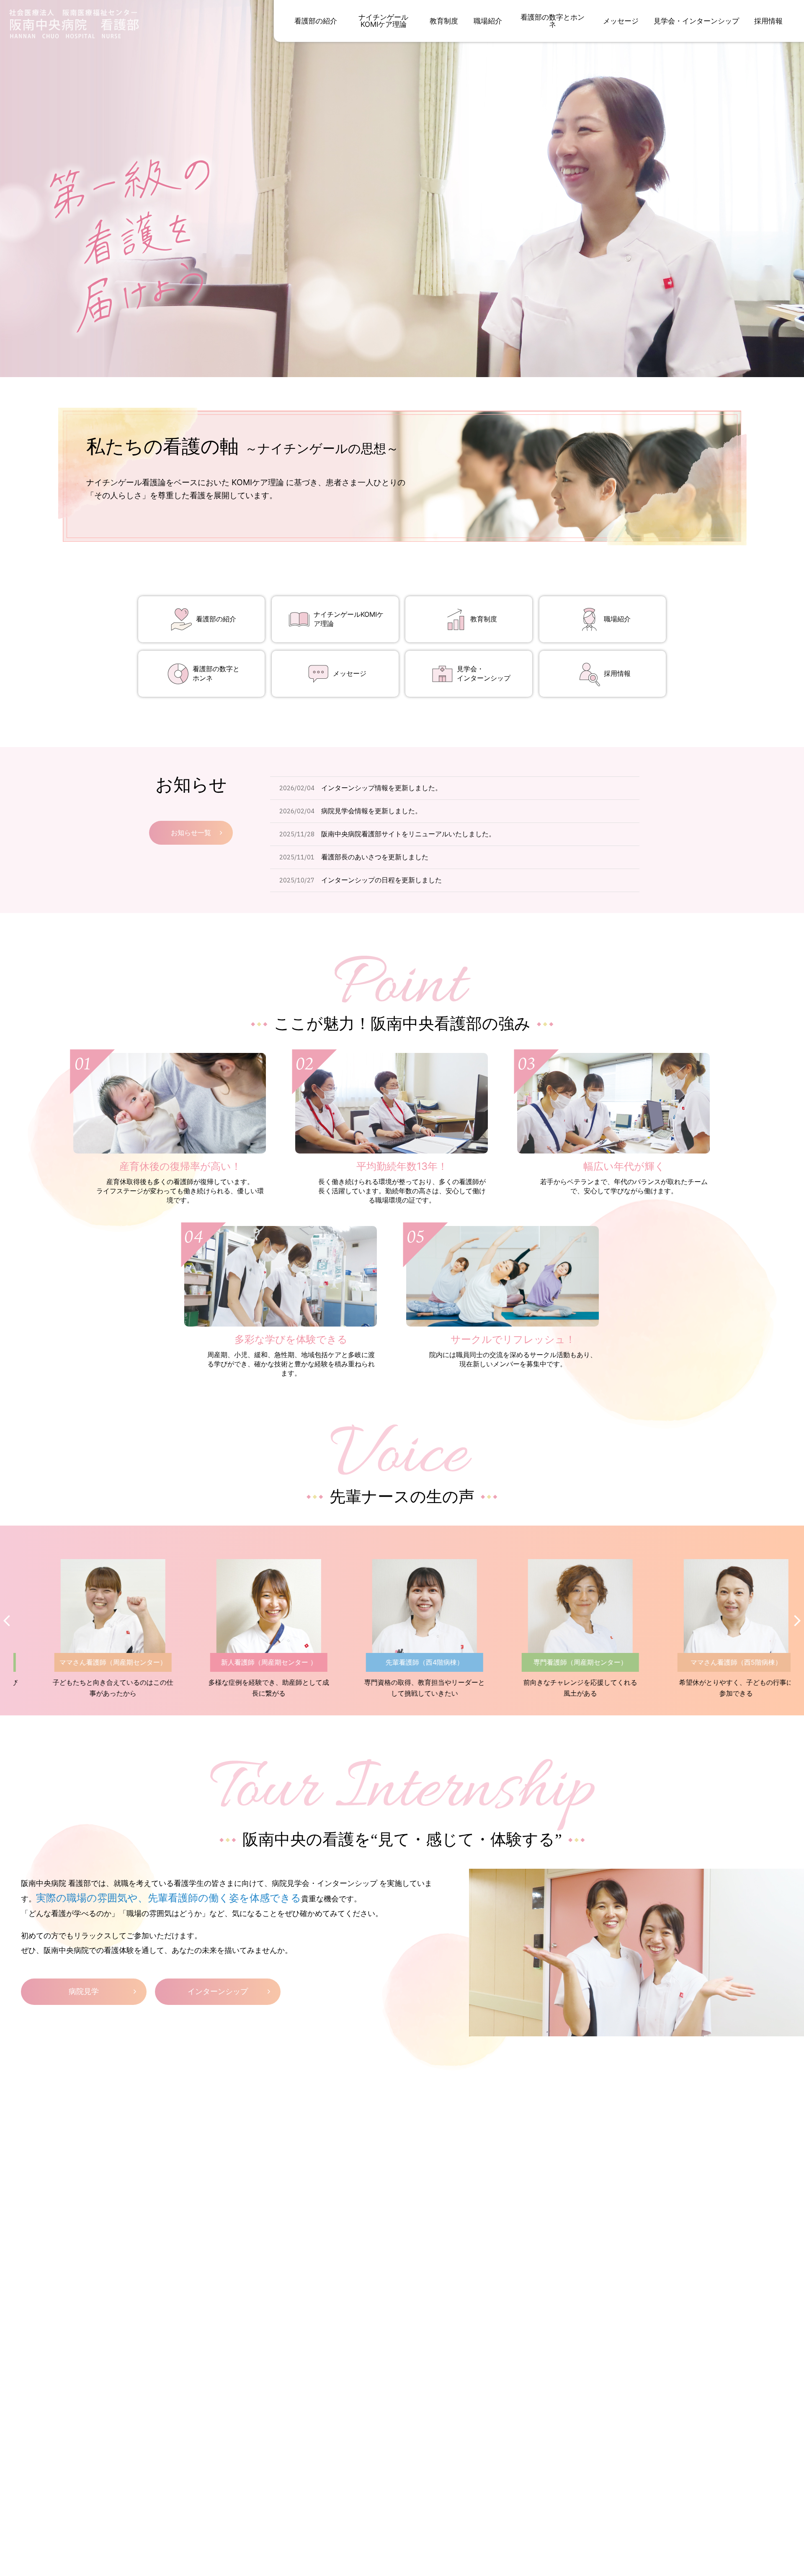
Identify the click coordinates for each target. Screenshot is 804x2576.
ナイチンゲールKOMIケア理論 (349, 619)
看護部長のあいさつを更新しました (375, 857)
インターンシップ (218, 1991)
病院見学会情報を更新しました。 (371, 811)
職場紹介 (617, 619)
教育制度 (484, 619)
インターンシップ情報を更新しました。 (381, 788)
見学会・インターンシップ (484, 673)
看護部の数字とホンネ (216, 673)
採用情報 (617, 673)
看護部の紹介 (216, 619)
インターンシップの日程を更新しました (381, 880)
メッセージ (350, 673)
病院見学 (84, 1991)
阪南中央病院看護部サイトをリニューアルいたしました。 (408, 834)
